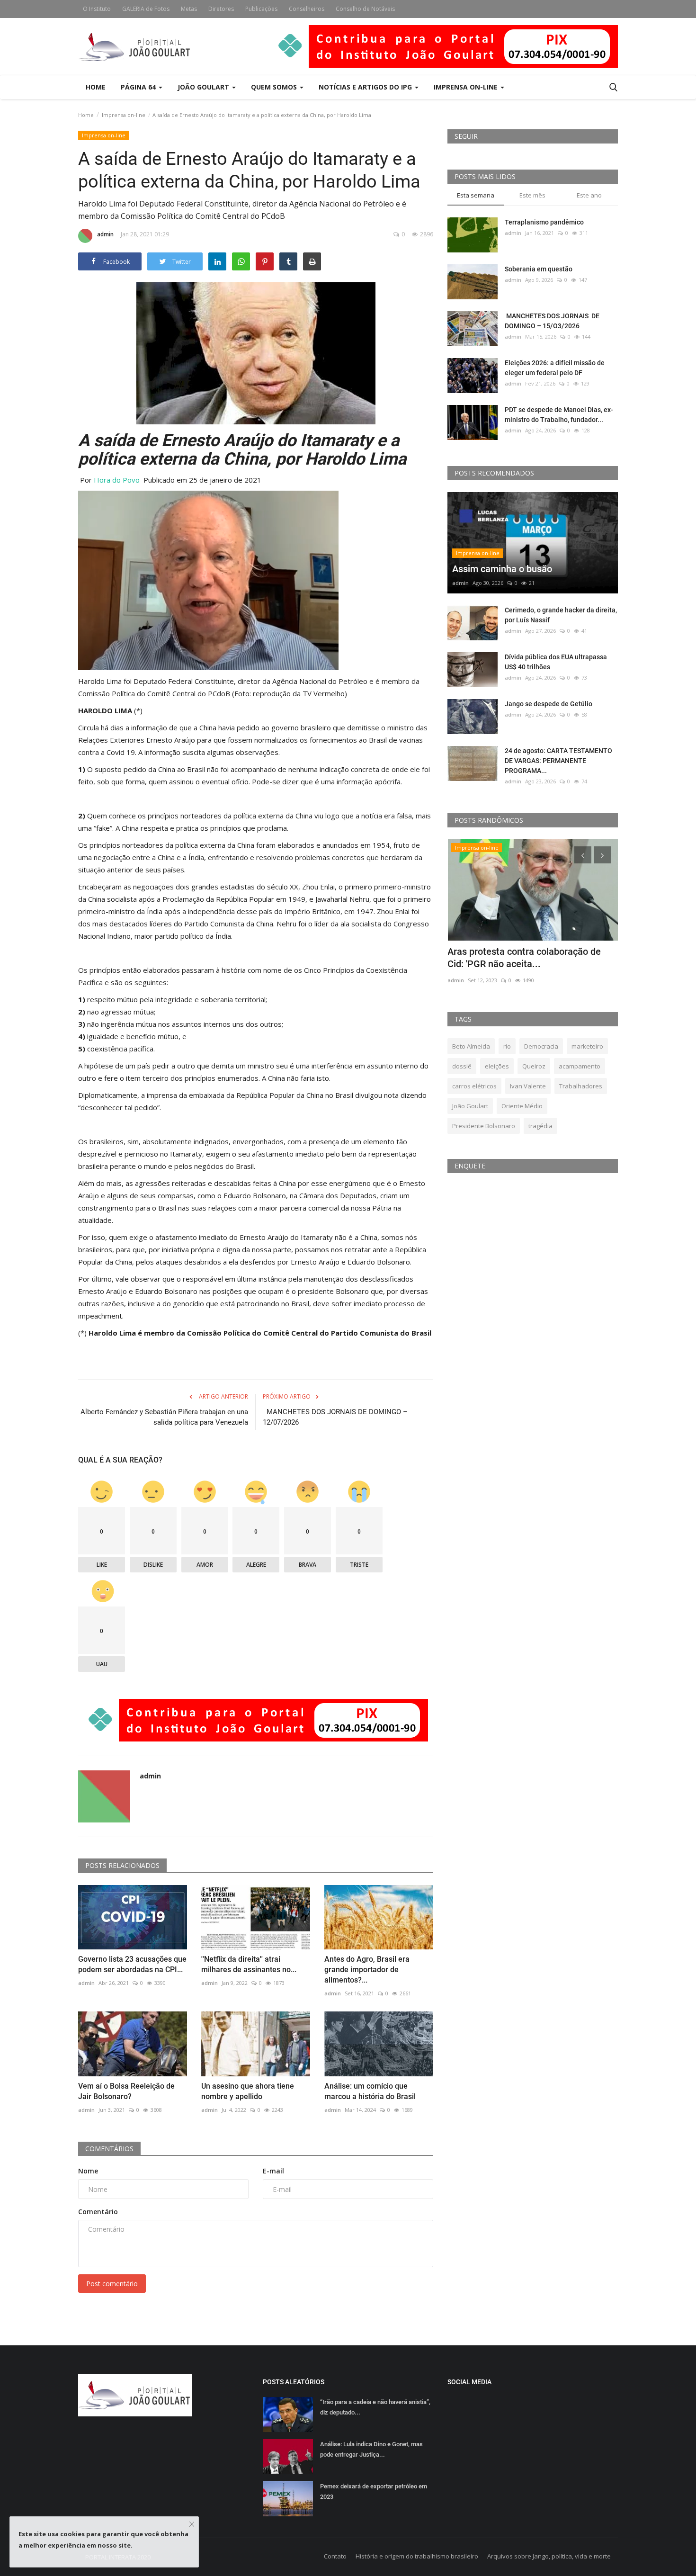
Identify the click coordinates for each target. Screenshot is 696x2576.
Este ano (589, 195)
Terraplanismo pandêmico (544, 222)
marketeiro (587, 1046)
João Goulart (204, 87)
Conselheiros (307, 9)
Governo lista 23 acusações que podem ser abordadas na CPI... (132, 1964)
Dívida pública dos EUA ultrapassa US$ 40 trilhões (556, 662)
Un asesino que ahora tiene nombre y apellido (248, 2091)
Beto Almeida (471, 1046)
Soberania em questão (539, 269)
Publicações (261, 9)
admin (105, 234)
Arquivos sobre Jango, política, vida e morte (549, 2556)
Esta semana (476, 195)
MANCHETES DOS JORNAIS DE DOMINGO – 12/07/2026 (335, 1417)
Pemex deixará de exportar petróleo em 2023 (374, 2491)
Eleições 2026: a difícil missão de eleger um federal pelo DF (555, 368)
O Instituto (97, 9)
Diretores (221, 9)
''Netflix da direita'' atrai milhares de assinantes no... (249, 1964)
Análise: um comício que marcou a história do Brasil (370, 2091)
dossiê (462, 1066)
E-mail (273, 2171)
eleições (497, 1066)
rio (507, 1046)
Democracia (541, 1046)
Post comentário (112, 2284)
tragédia (540, 1126)
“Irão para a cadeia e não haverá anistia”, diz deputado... (375, 2407)
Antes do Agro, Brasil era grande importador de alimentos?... (367, 1970)
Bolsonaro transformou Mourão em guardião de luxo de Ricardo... (521, 958)
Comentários (109, 2149)
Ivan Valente (528, 1086)
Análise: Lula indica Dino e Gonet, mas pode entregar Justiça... (371, 2449)
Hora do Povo (117, 480)
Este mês (532, 195)
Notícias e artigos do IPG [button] (366, 87)
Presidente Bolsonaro (484, 1126)
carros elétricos (474, 1086)
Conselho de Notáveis (365, 9)
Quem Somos (275, 87)
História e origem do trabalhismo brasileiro (417, 2556)
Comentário (98, 2212)
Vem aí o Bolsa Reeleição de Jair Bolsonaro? (126, 2091)
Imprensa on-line (124, 115)
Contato (335, 2556)
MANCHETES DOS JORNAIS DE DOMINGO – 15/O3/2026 (552, 321)
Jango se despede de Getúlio (549, 704)
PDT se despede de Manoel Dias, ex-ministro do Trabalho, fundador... (559, 415)
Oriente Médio (522, 1106)
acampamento (580, 1066)
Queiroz (534, 1066)
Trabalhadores (581, 1086)
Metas (189, 9)
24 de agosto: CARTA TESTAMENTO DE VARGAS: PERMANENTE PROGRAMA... (558, 761)
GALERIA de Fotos (146, 9)
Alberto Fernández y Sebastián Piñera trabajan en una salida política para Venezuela (164, 1417)
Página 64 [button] (139, 87)
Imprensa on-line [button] (467, 87)
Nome (88, 2171)
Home (96, 87)
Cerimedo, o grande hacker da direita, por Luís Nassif (561, 615)
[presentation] (583, 855)
